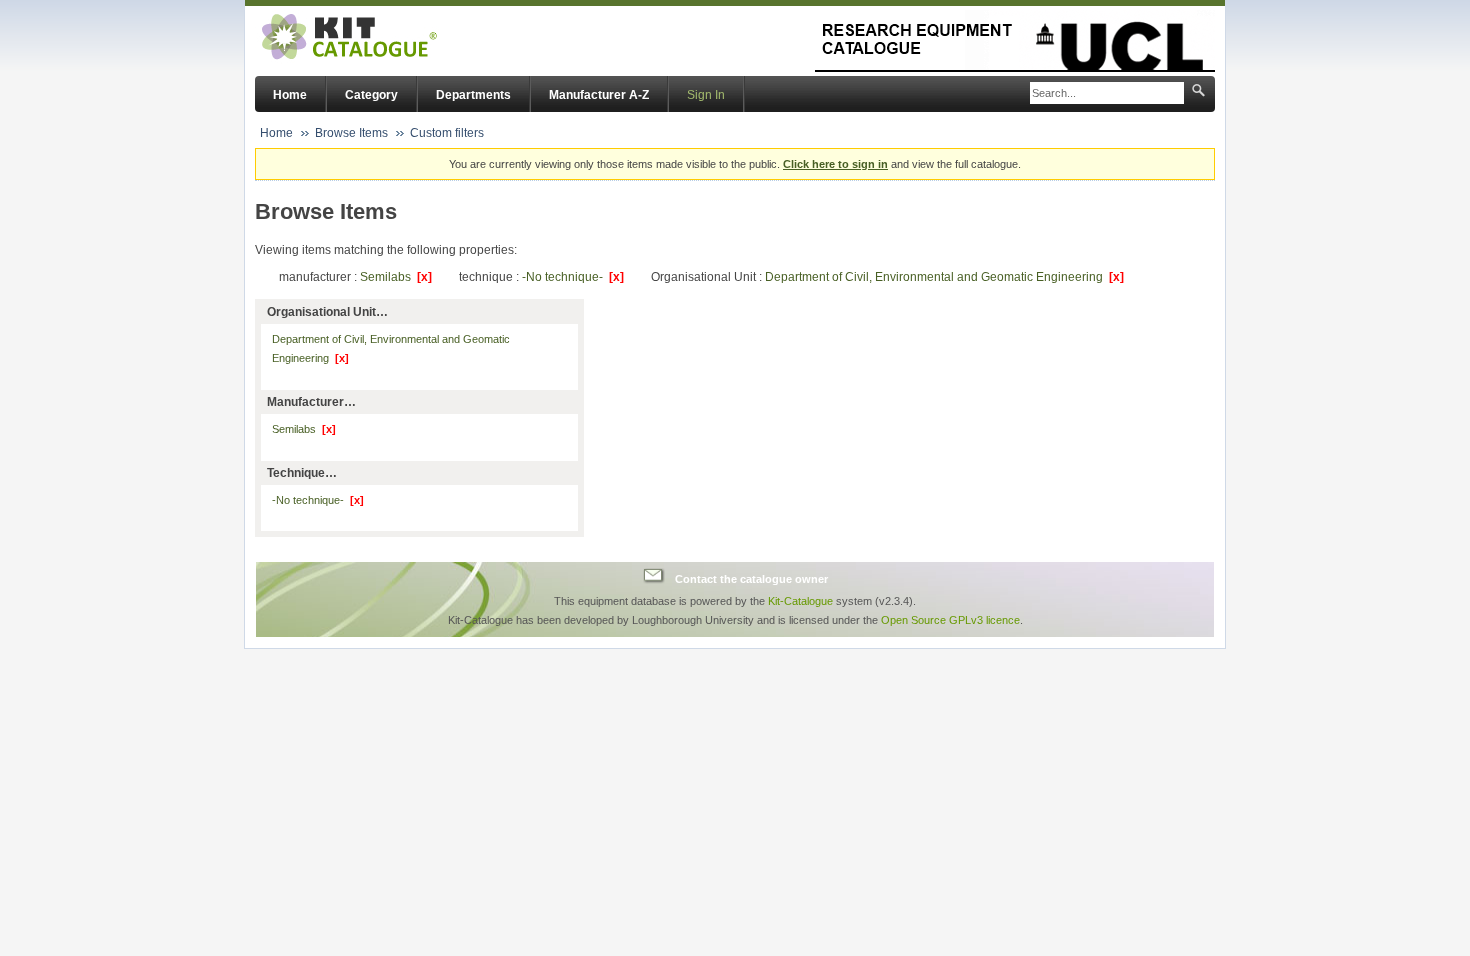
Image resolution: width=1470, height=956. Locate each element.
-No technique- (573, 277)
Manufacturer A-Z (599, 95)
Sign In (706, 95)
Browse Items (351, 133)
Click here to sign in (835, 164)
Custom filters (447, 133)
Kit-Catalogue (800, 601)
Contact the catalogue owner (751, 578)
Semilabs (396, 277)
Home (290, 95)
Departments (473, 95)
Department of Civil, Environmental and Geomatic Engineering (944, 277)
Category (371, 95)
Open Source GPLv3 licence (950, 620)
